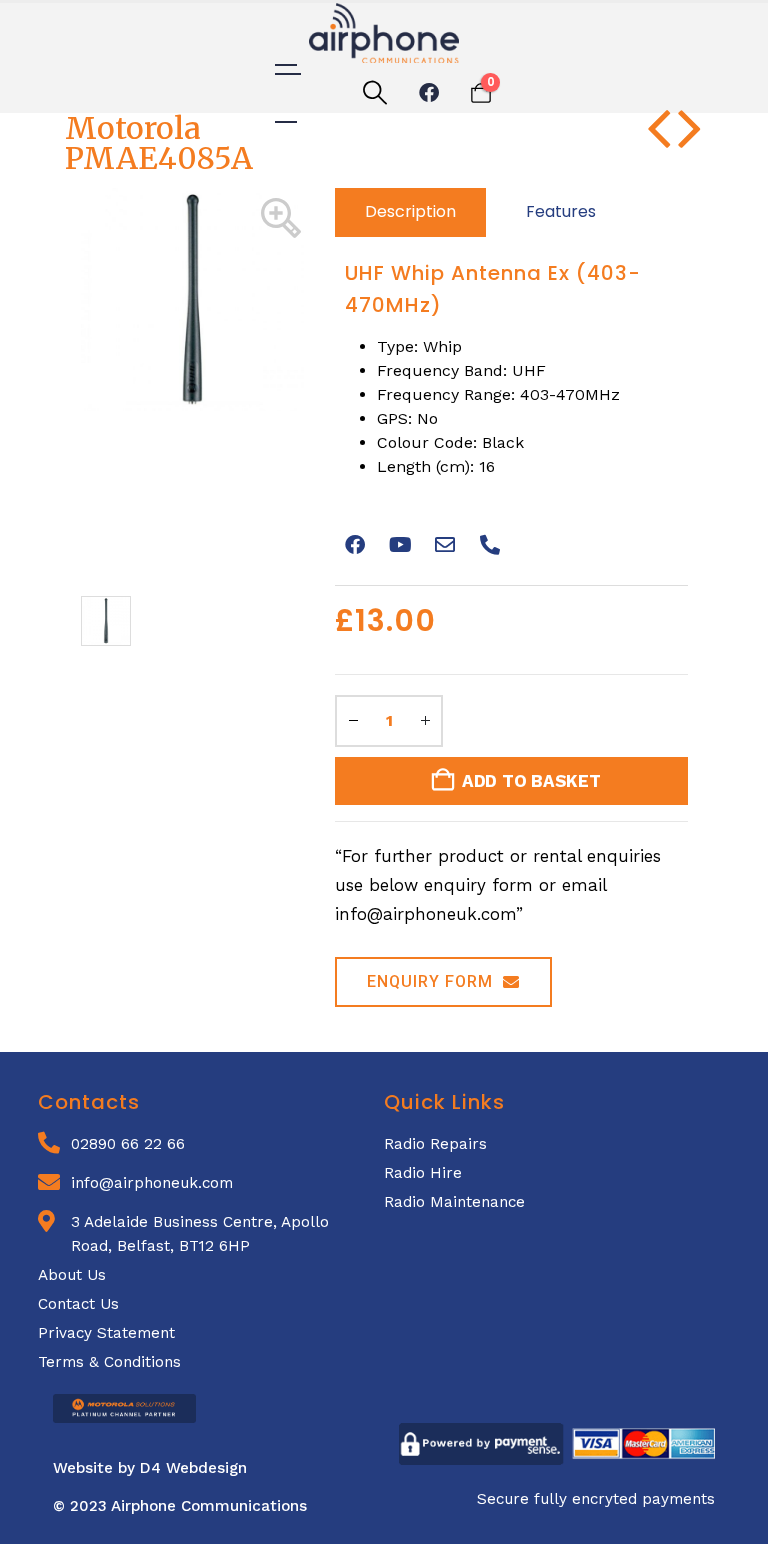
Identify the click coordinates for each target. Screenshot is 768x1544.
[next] (689, 138)
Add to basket (531, 781)
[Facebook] (429, 93)
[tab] (410, 212)
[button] (374, 93)
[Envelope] (445, 545)
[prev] (659, 138)
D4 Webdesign (193, 1468)
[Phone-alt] (490, 545)
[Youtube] (400, 545)
